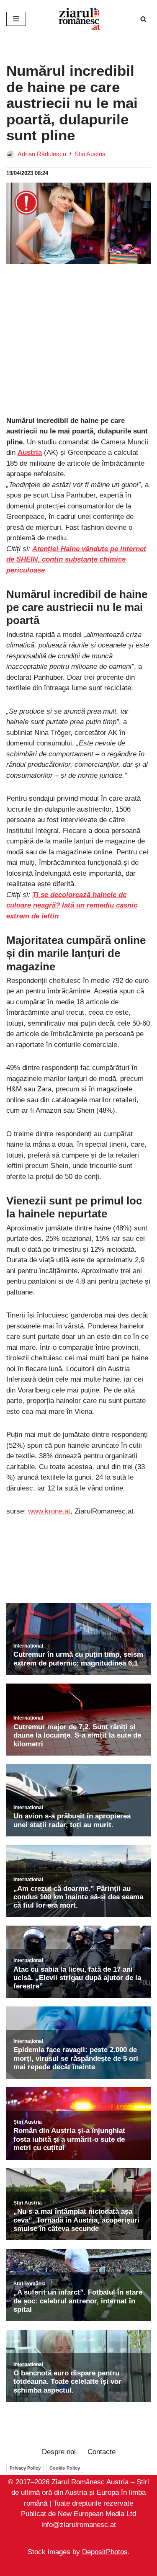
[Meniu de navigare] (16, 19)
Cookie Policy (65, 2468)
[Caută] (143, 19)
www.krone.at (49, 1511)
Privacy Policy (25, 2468)
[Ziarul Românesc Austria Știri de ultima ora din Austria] (79, 19)
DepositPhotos (105, 2552)
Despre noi (59, 2452)
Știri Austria (90, 154)
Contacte (102, 2452)
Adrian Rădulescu (42, 154)
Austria (30, 453)
